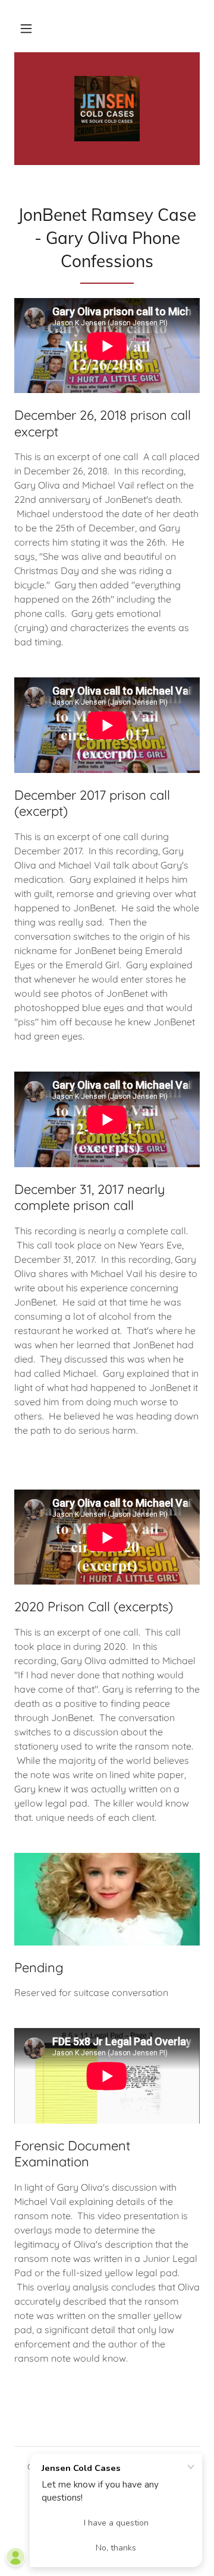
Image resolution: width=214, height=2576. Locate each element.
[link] (107, 109)
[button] (26, 28)
